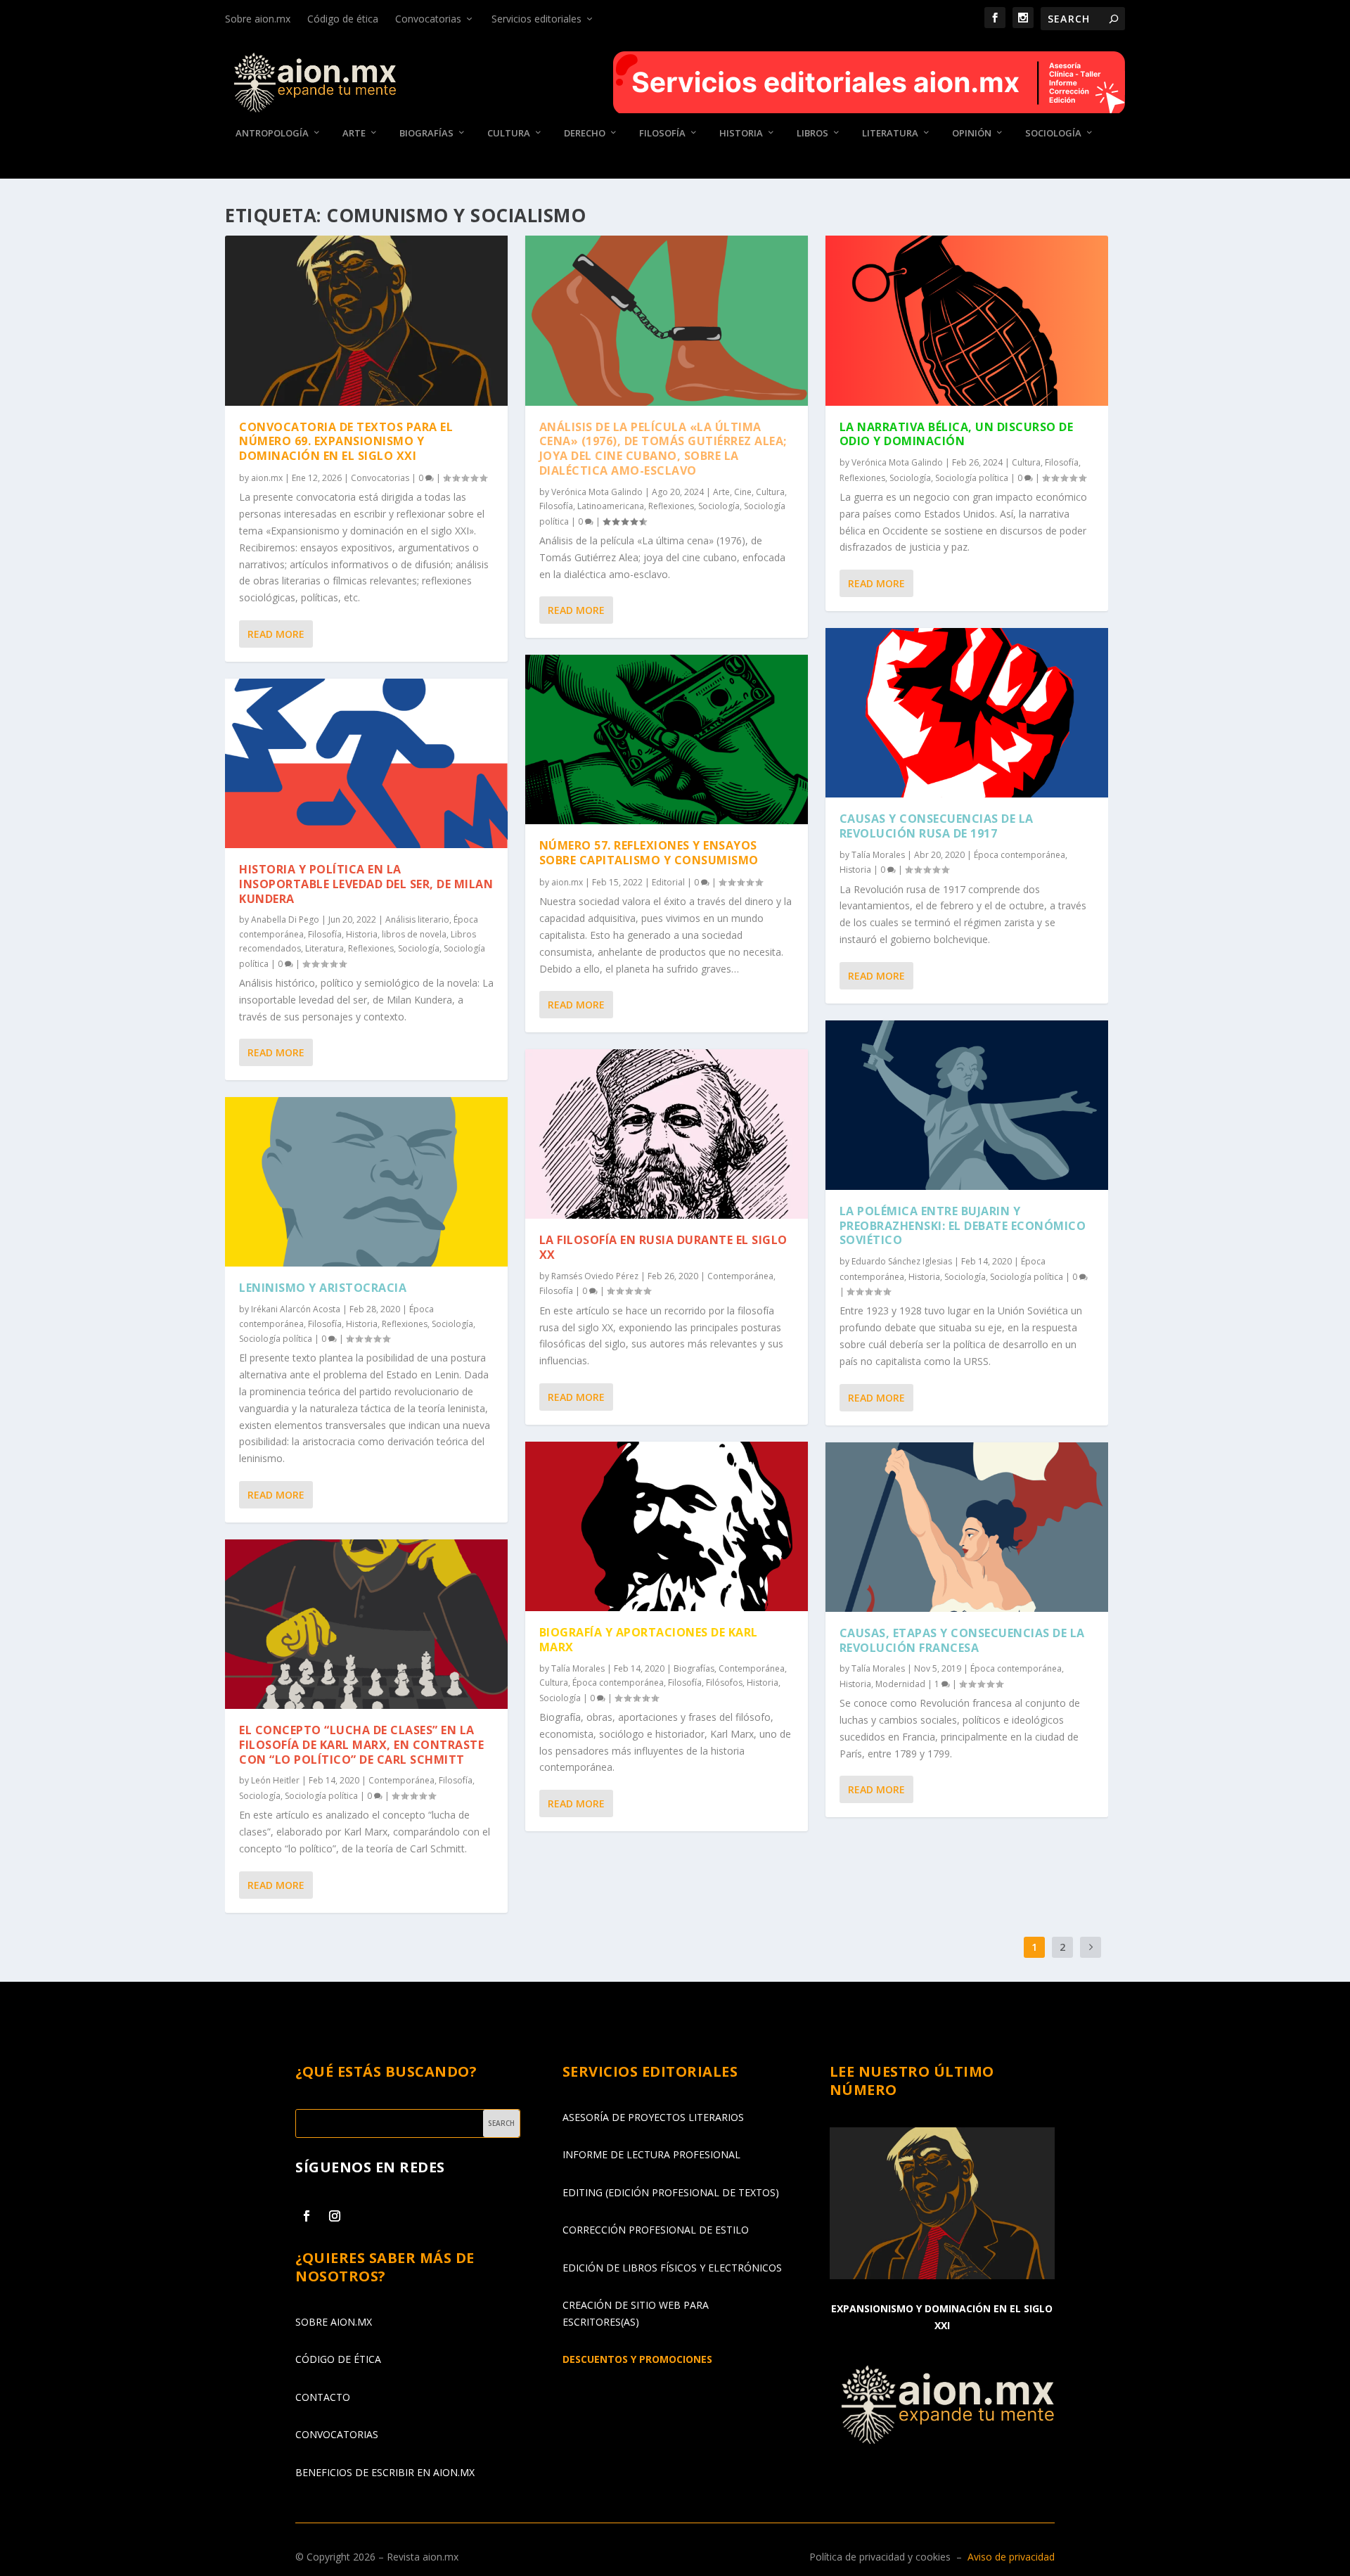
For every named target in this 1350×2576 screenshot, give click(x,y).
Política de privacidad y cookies (880, 2557)
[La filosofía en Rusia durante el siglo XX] (667, 1134)
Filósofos (724, 1683)
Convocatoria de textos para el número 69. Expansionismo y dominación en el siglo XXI (346, 442)
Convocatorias (428, 19)
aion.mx (267, 478)
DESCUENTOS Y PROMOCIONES (637, 2359)
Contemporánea (401, 1780)
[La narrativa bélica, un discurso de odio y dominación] (967, 320)
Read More (276, 634)
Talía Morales (578, 1668)
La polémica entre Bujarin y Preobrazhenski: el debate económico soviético (963, 1226)
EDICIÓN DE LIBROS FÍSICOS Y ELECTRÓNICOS (672, 2268)
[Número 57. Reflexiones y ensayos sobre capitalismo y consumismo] (667, 739)
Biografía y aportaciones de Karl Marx (649, 1640)
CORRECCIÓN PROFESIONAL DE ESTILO (656, 2230)
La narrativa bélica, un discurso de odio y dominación (957, 434)
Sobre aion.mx (258, 19)
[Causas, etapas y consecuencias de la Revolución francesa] (967, 1527)
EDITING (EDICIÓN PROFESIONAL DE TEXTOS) (671, 2192)
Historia (741, 133)
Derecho (585, 133)
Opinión (972, 133)
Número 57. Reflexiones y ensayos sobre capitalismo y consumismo (649, 853)
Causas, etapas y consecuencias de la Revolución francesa (962, 1640)
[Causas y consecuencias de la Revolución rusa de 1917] (967, 713)
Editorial (668, 882)
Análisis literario (417, 919)
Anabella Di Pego (285, 919)
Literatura (890, 133)
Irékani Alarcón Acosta (296, 1309)
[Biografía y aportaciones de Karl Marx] (667, 1526)
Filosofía (662, 133)
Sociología (1053, 133)
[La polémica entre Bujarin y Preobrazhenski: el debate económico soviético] (967, 1105)
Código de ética (343, 19)
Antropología (272, 133)
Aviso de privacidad (1011, 2557)
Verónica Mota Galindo (597, 492)
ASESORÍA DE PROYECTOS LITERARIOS (653, 2117)
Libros (812, 133)
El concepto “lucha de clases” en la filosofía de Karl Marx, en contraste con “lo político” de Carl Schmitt (361, 1745)
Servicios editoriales (536, 19)
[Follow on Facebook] (307, 2216)
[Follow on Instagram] (335, 2216)
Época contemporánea (618, 1683)
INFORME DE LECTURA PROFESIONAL (651, 2154)
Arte (354, 133)
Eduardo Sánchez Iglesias (902, 1261)
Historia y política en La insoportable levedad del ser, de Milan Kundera (366, 884)
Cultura (509, 133)
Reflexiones (371, 948)
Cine (743, 492)
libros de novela (414, 934)
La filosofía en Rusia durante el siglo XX (663, 1247)
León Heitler (275, 1780)
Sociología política (276, 1339)
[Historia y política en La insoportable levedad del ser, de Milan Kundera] (366, 763)
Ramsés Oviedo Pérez (595, 1276)
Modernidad (900, 1684)
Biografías (426, 133)
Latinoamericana (611, 506)
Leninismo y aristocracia (323, 1288)
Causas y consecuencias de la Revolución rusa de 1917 (937, 826)
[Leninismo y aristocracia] (366, 1182)
